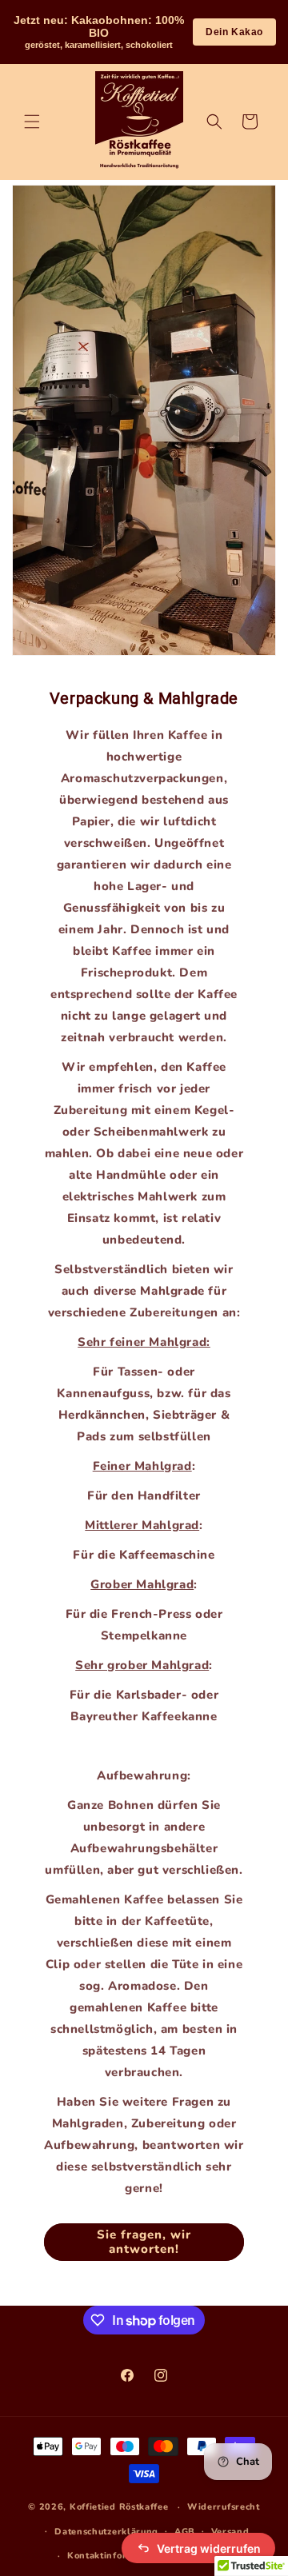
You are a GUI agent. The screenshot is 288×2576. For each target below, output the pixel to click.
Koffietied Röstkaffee (119, 2507)
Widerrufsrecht (224, 2507)
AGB (185, 2532)
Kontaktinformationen (119, 2556)
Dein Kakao (234, 32)
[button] (32, 122)
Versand (230, 2532)
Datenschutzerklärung (106, 2532)
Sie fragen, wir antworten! (144, 2242)
